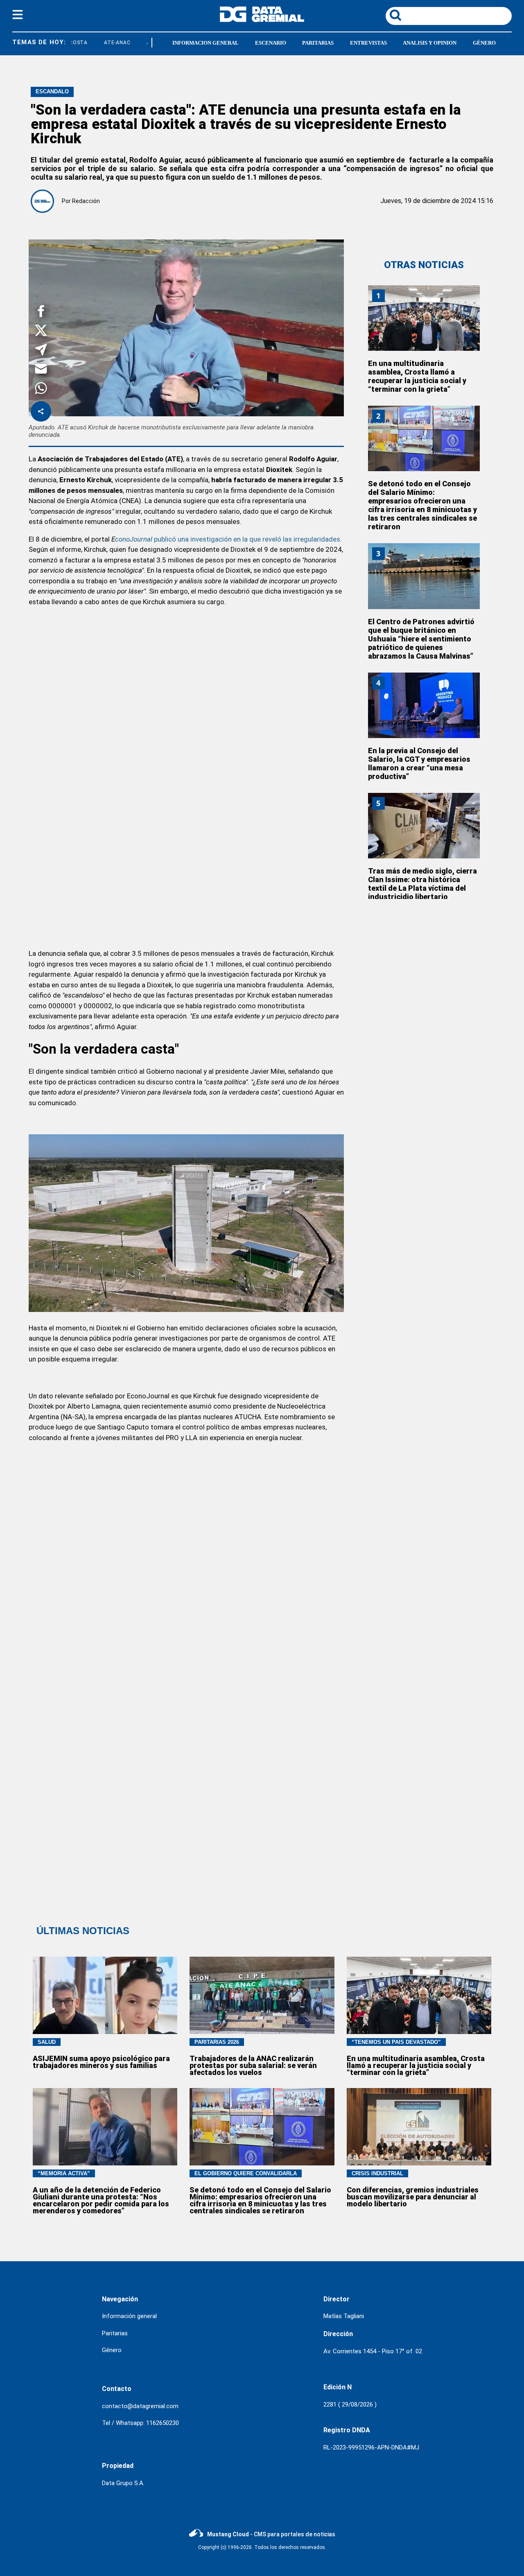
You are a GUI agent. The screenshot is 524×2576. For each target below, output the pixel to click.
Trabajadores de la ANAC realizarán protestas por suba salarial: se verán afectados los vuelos (253, 2065)
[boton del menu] (18, 16)
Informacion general (206, 43)
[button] (41, 313)
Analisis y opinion (430, 43)
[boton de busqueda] (395, 16)
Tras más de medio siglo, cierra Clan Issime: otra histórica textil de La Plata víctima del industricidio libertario (422, 884)
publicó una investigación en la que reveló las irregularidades (246, 539)
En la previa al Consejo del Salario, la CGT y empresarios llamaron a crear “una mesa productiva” (419, 763)
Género (484, 43)
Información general (129, 2316)
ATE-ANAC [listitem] (103, 43)
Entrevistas (368, 43)
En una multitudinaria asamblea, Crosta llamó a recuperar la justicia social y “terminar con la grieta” (417, 376)
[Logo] (262, 20)
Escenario (271, 43)
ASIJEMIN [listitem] (144, 43)
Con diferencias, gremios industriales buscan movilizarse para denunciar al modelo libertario (413, 2197)
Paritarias (318, 43)
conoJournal (134, 539)
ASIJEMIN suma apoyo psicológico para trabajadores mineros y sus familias (101, 2062)
